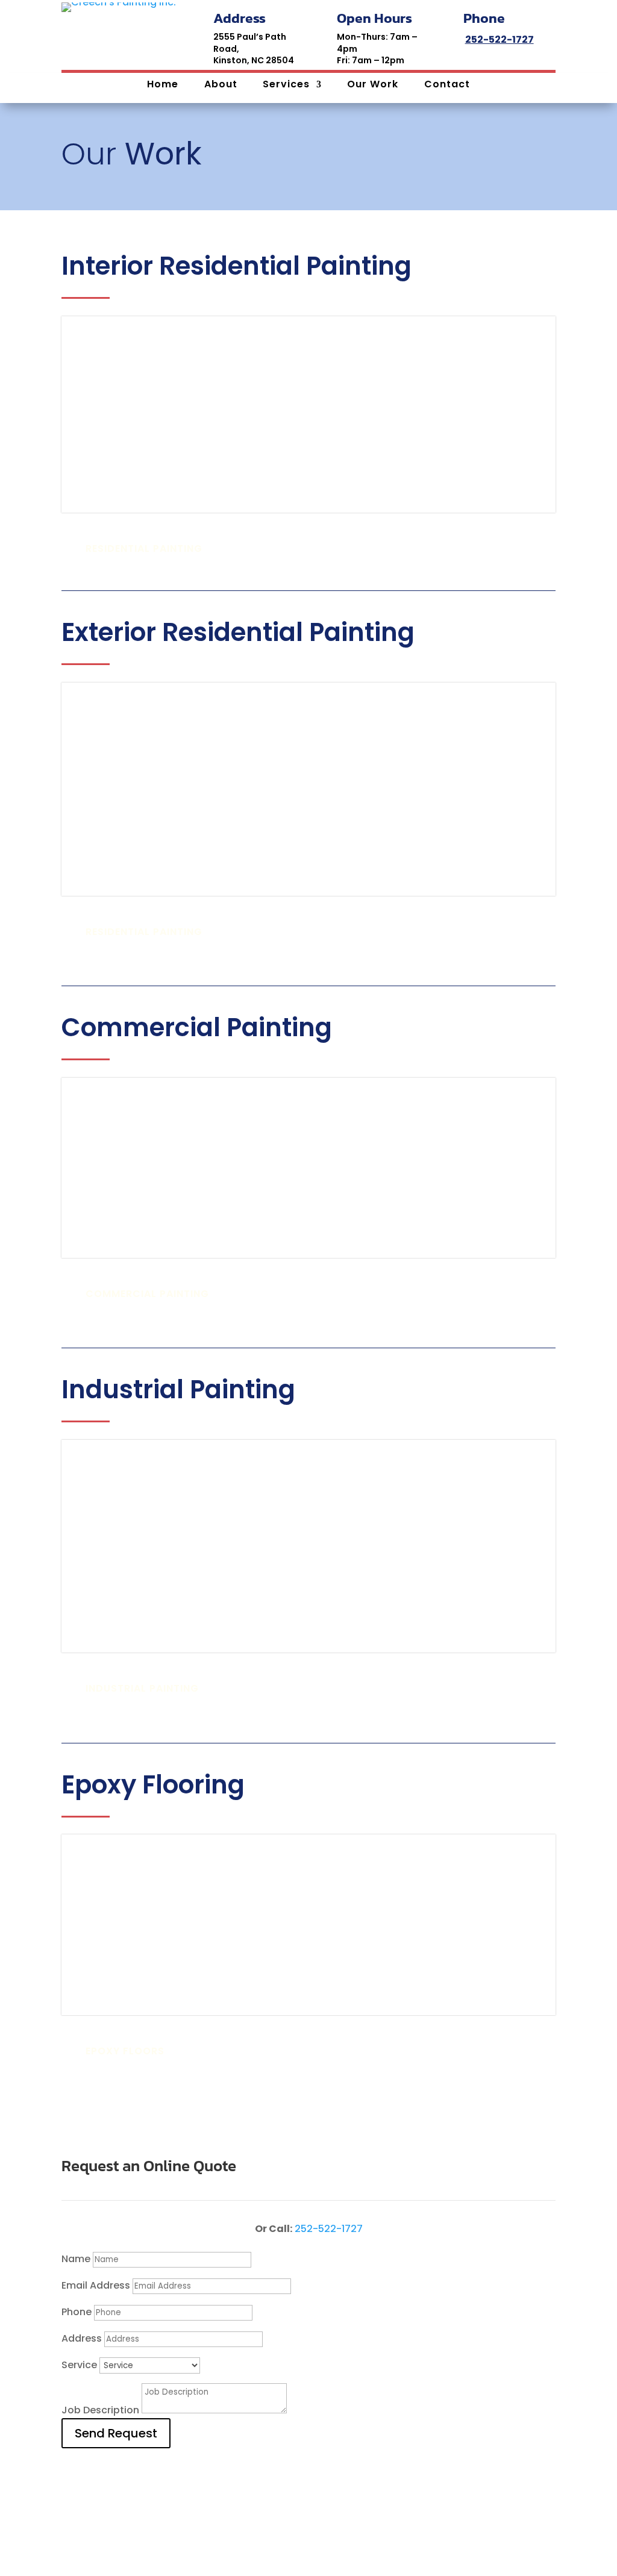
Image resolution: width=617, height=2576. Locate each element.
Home (163, 86)
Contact (447, 86)
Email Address (96, 2285)
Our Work (373, 86)
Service (79, 2365)
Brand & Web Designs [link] (380, 2531)
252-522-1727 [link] (500, 39)
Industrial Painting (142, 1688)
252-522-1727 (329, 2229)
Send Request (116, 2433)
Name (76, 2259)
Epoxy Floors (125, 2051)
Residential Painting (144, 549)
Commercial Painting (147, 1294)
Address (82, 2338)
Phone (77, 2312)
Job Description (100, 2410)
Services (286, 86)
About (221, 86)
